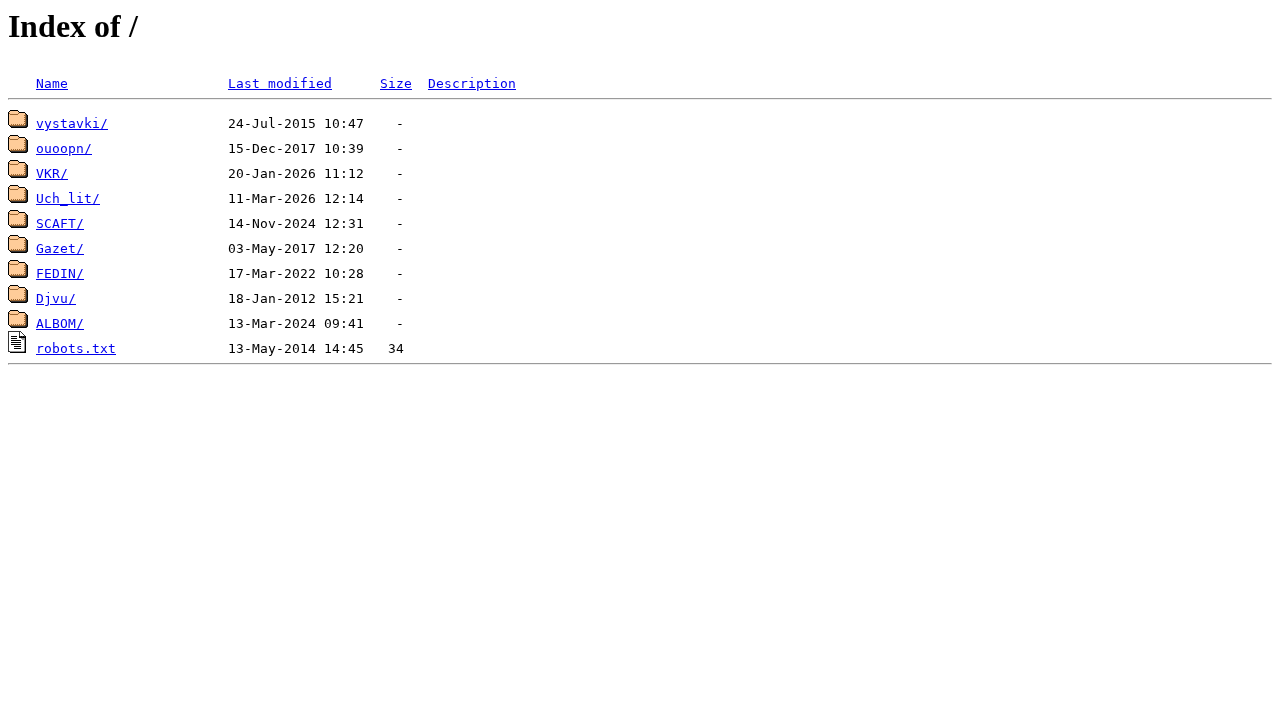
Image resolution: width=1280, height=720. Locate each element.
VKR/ (52, 173)
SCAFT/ (60, 223)
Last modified (280, 83)
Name (52, 83)
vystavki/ (72, 123)
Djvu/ (56, 298)
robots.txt (76, 348)
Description (472, 83)
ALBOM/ (60, 323)
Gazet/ (60, 248)
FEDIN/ (60, 273)
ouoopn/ (64, 148)
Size (396, 83)
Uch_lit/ (68, 198)
